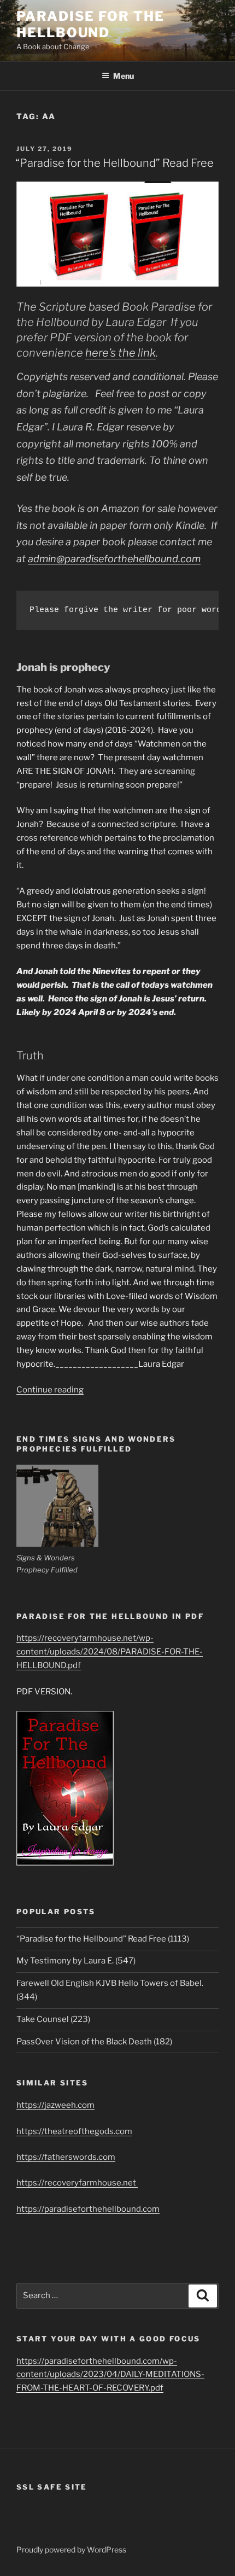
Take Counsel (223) (53, 2019)
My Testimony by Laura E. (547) (76, 1961)
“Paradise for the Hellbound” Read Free (114, 163)
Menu (124, 76)
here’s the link (121, 353)
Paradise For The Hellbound (90, 24)
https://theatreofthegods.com (74, 2131)
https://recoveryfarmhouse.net (77, 2183)
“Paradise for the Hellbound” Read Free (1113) (103, 1939)
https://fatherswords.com (66, 2157)
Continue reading (50, 1390)
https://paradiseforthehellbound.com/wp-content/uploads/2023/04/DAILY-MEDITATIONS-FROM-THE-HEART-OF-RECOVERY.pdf (110, 2375)
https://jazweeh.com (55, 2105)
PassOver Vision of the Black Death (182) (94, 2042)
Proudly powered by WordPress (71, 2549)
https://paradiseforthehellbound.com (88, 2209)
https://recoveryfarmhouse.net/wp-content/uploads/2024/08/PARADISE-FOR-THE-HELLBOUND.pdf (110, 1652)
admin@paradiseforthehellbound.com (114, 559)
